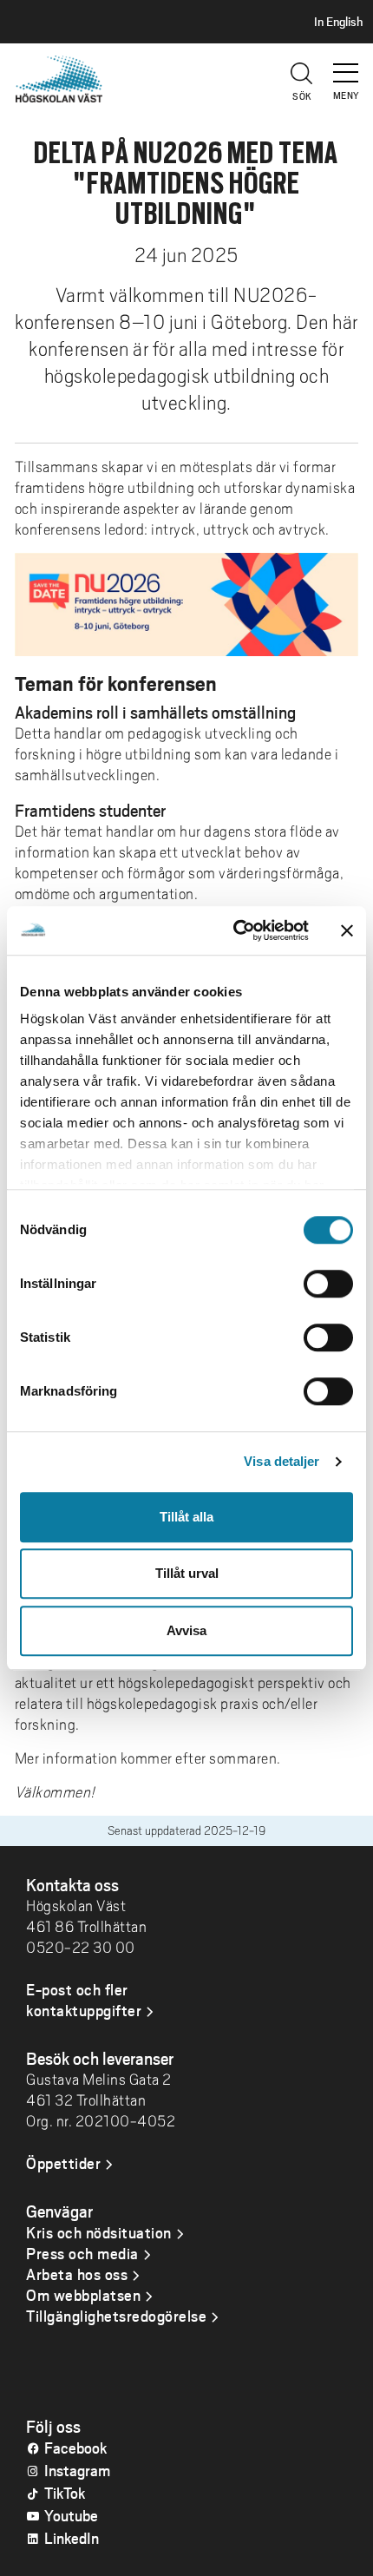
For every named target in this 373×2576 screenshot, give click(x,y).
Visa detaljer (281, 1461)
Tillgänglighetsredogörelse (116, 2316)
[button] (347, 65)
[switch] (328, 1284)
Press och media (82, 2253)
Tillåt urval (187, 1573)
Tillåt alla (186, 1517)
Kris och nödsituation (99, 2232)
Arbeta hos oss (77, 2274)
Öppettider (63, 2163)
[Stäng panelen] (347, 930)
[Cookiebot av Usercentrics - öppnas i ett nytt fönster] (235, 930)
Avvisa (186, 1630)
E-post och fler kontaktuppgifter (84, 2000)
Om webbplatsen (83, 2295)
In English (338, 22)
